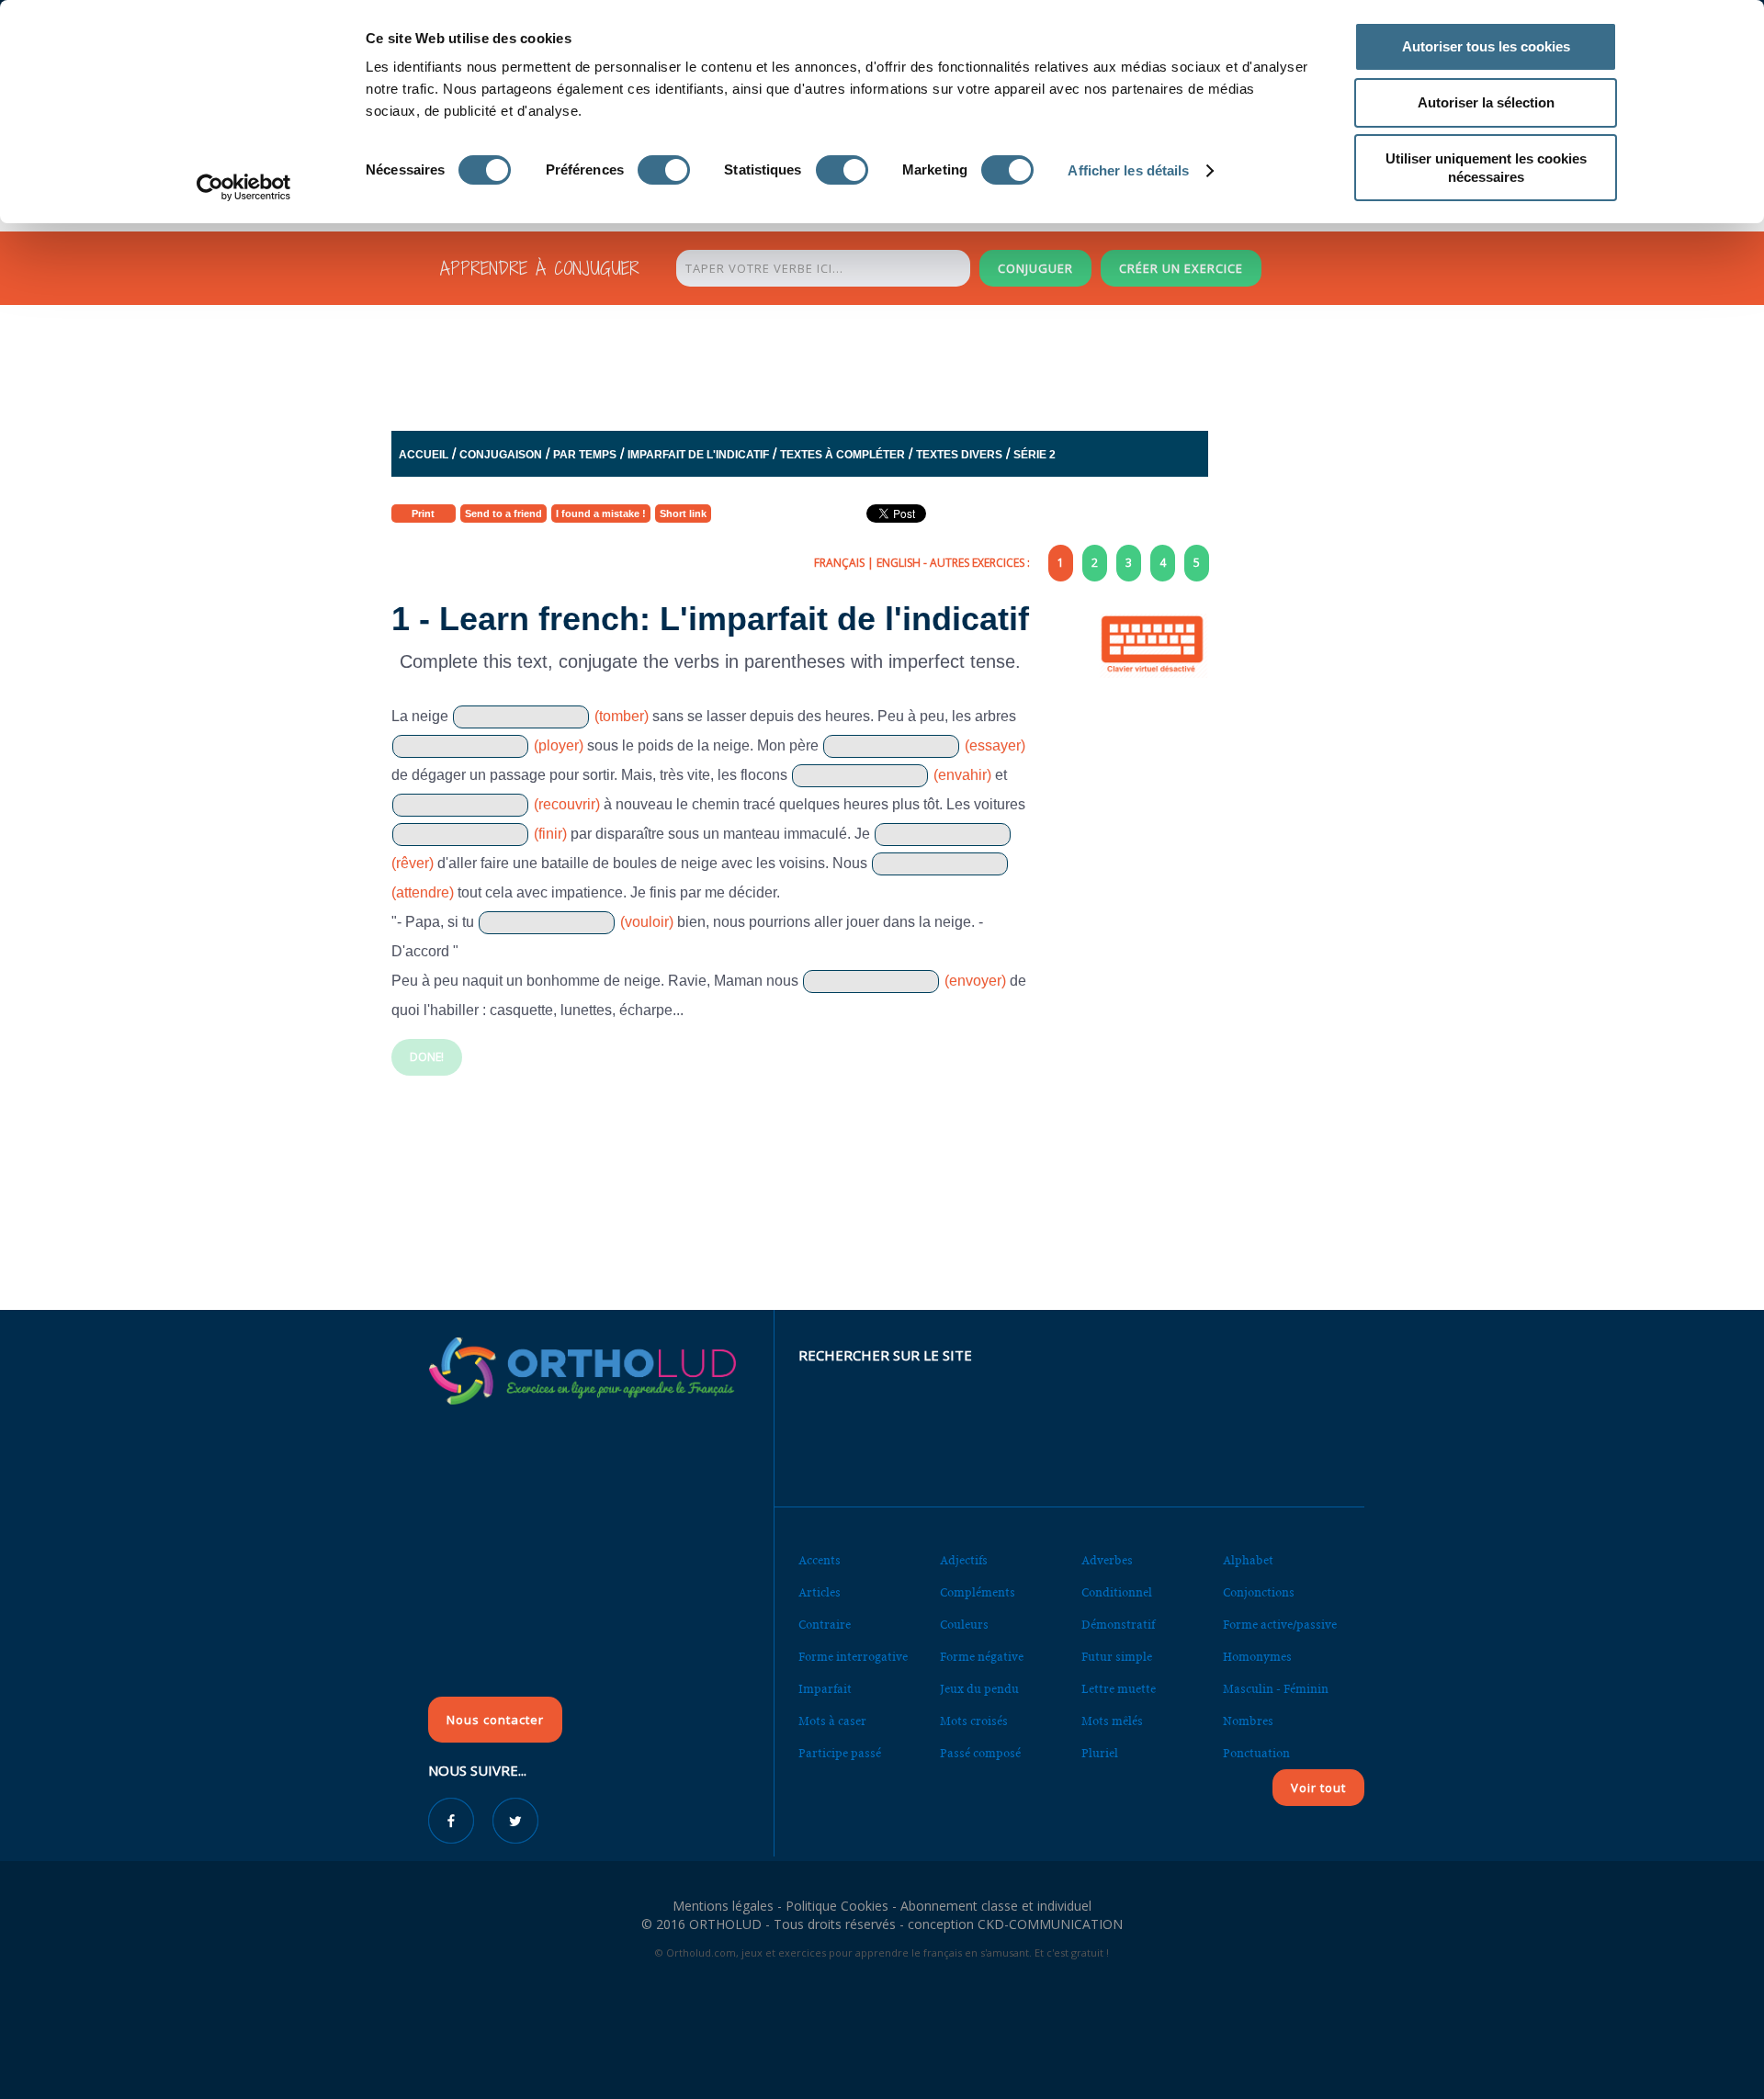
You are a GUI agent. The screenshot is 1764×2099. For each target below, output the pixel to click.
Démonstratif (1118, 1625)
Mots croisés (974, 1721)
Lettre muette (1119, 1689)
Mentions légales (723, 1906)
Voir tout (1318, 1788)
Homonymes (1257, 1657)
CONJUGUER (1035, 268)
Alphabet (1248, 1560)
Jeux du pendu (979, 1689)
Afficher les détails (1128, 170)
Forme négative (982, 1657)
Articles (820, 1592)
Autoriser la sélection (1486, 102)
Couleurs (964, 1625)
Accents (820, 1560)
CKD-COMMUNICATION (1050, 1924)
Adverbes (1107, 1560)
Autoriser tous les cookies (1486, 46)
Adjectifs (964, 1560)
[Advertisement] (837, 363)
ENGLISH (899, 563)
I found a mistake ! (601, 513)
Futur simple (1117, 1657)
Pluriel (1100, 1753)
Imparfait (825, 1689)
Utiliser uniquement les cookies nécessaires (1486, 168)
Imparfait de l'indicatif (698, 455)
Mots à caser (832, 1721)
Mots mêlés (1112, 1721)
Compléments (978, 1592)
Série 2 (1035, 455)
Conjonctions (1259, 1592)
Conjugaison (501, 455)
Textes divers (959, 455)
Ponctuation (1256, 1753)
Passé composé (980, 1753)
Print (423, 513)
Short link (683, 513)
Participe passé (840, 1753)
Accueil (424, 455)
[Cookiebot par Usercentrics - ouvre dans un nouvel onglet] (244, 187)
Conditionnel (1117, 1592)
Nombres (1248, 1721)
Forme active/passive (1280, 1625)
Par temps (585, 455)
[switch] (664, 170)
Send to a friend (503, 513)
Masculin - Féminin (1276, 1689)
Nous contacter (495, 1720)
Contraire (825, 1625)
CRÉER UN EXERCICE (1181, 268)
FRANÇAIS (839, 563)
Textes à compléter (842, 455)
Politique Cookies (837, 1906)
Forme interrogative (853, 1657)
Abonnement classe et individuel (996, 1906)
